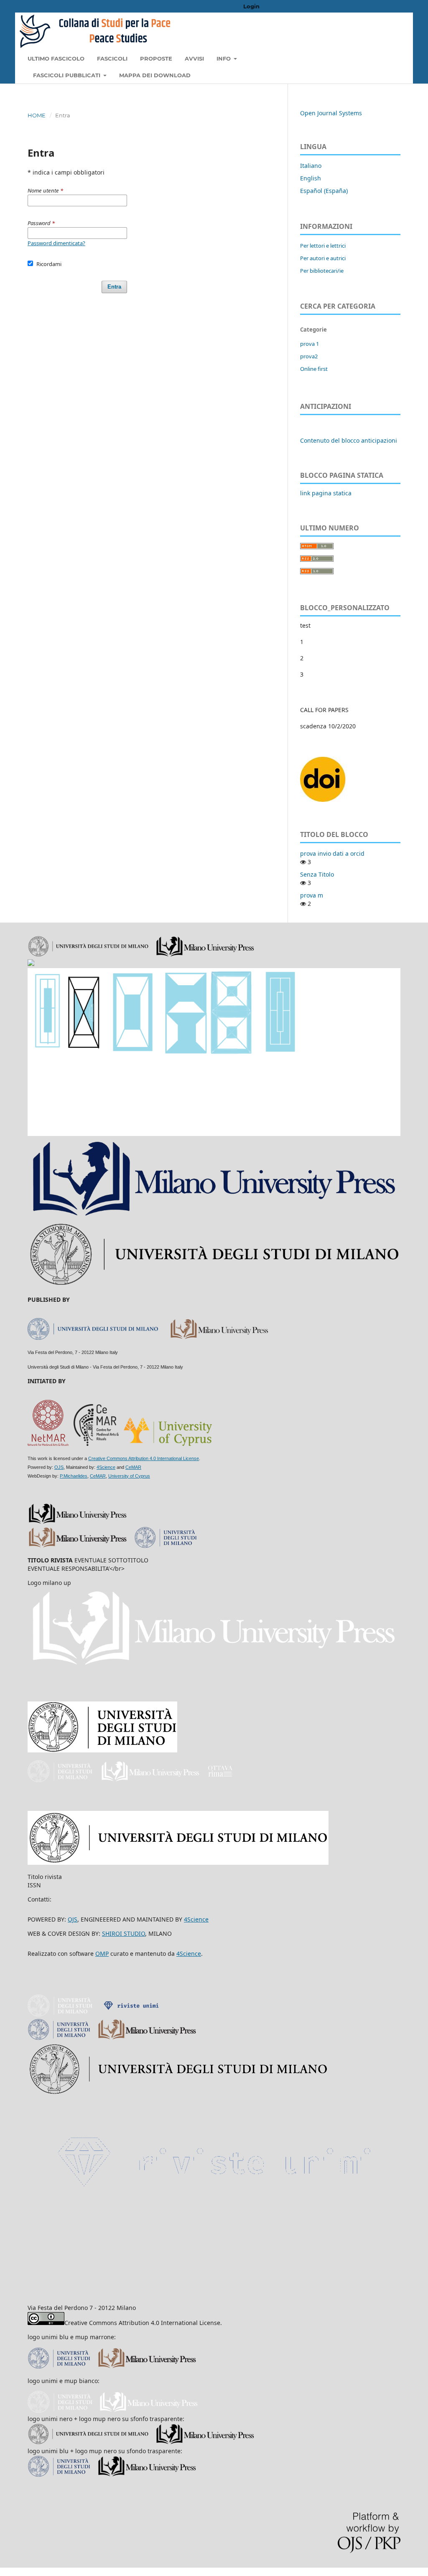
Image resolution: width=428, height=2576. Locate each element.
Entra (114, 287)
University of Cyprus (129, 1476)
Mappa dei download (155, 75)
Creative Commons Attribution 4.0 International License (144, 1458)
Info (224, 58)
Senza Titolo (317, 874)
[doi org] (324, 800)
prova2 (309, 356)
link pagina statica (326, 493)
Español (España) (324, 191)
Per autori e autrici (323, 258)
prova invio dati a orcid (332, 853)
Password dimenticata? (56, 243)
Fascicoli (112, 58)
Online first (314, 369)
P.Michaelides (74, 1476)
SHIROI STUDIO (124, 1933)
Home (37, 115)
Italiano (311, 166)
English (311, 178)
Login (251, 6)
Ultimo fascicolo (56, 58)
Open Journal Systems (331, 113)
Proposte (156, 58)
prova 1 (310, 344)
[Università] (63, 2014)
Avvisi (194, 58)
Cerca (384, 58)
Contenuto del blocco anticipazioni (349, 440)
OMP (102, 1954)
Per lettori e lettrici (323, 246)
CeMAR (133, 1467)
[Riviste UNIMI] (134, 2014)
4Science (106, 1467)
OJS (59, 1467)
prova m (312, 895)
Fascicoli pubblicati (68, 75)
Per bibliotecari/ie (322, 271)
